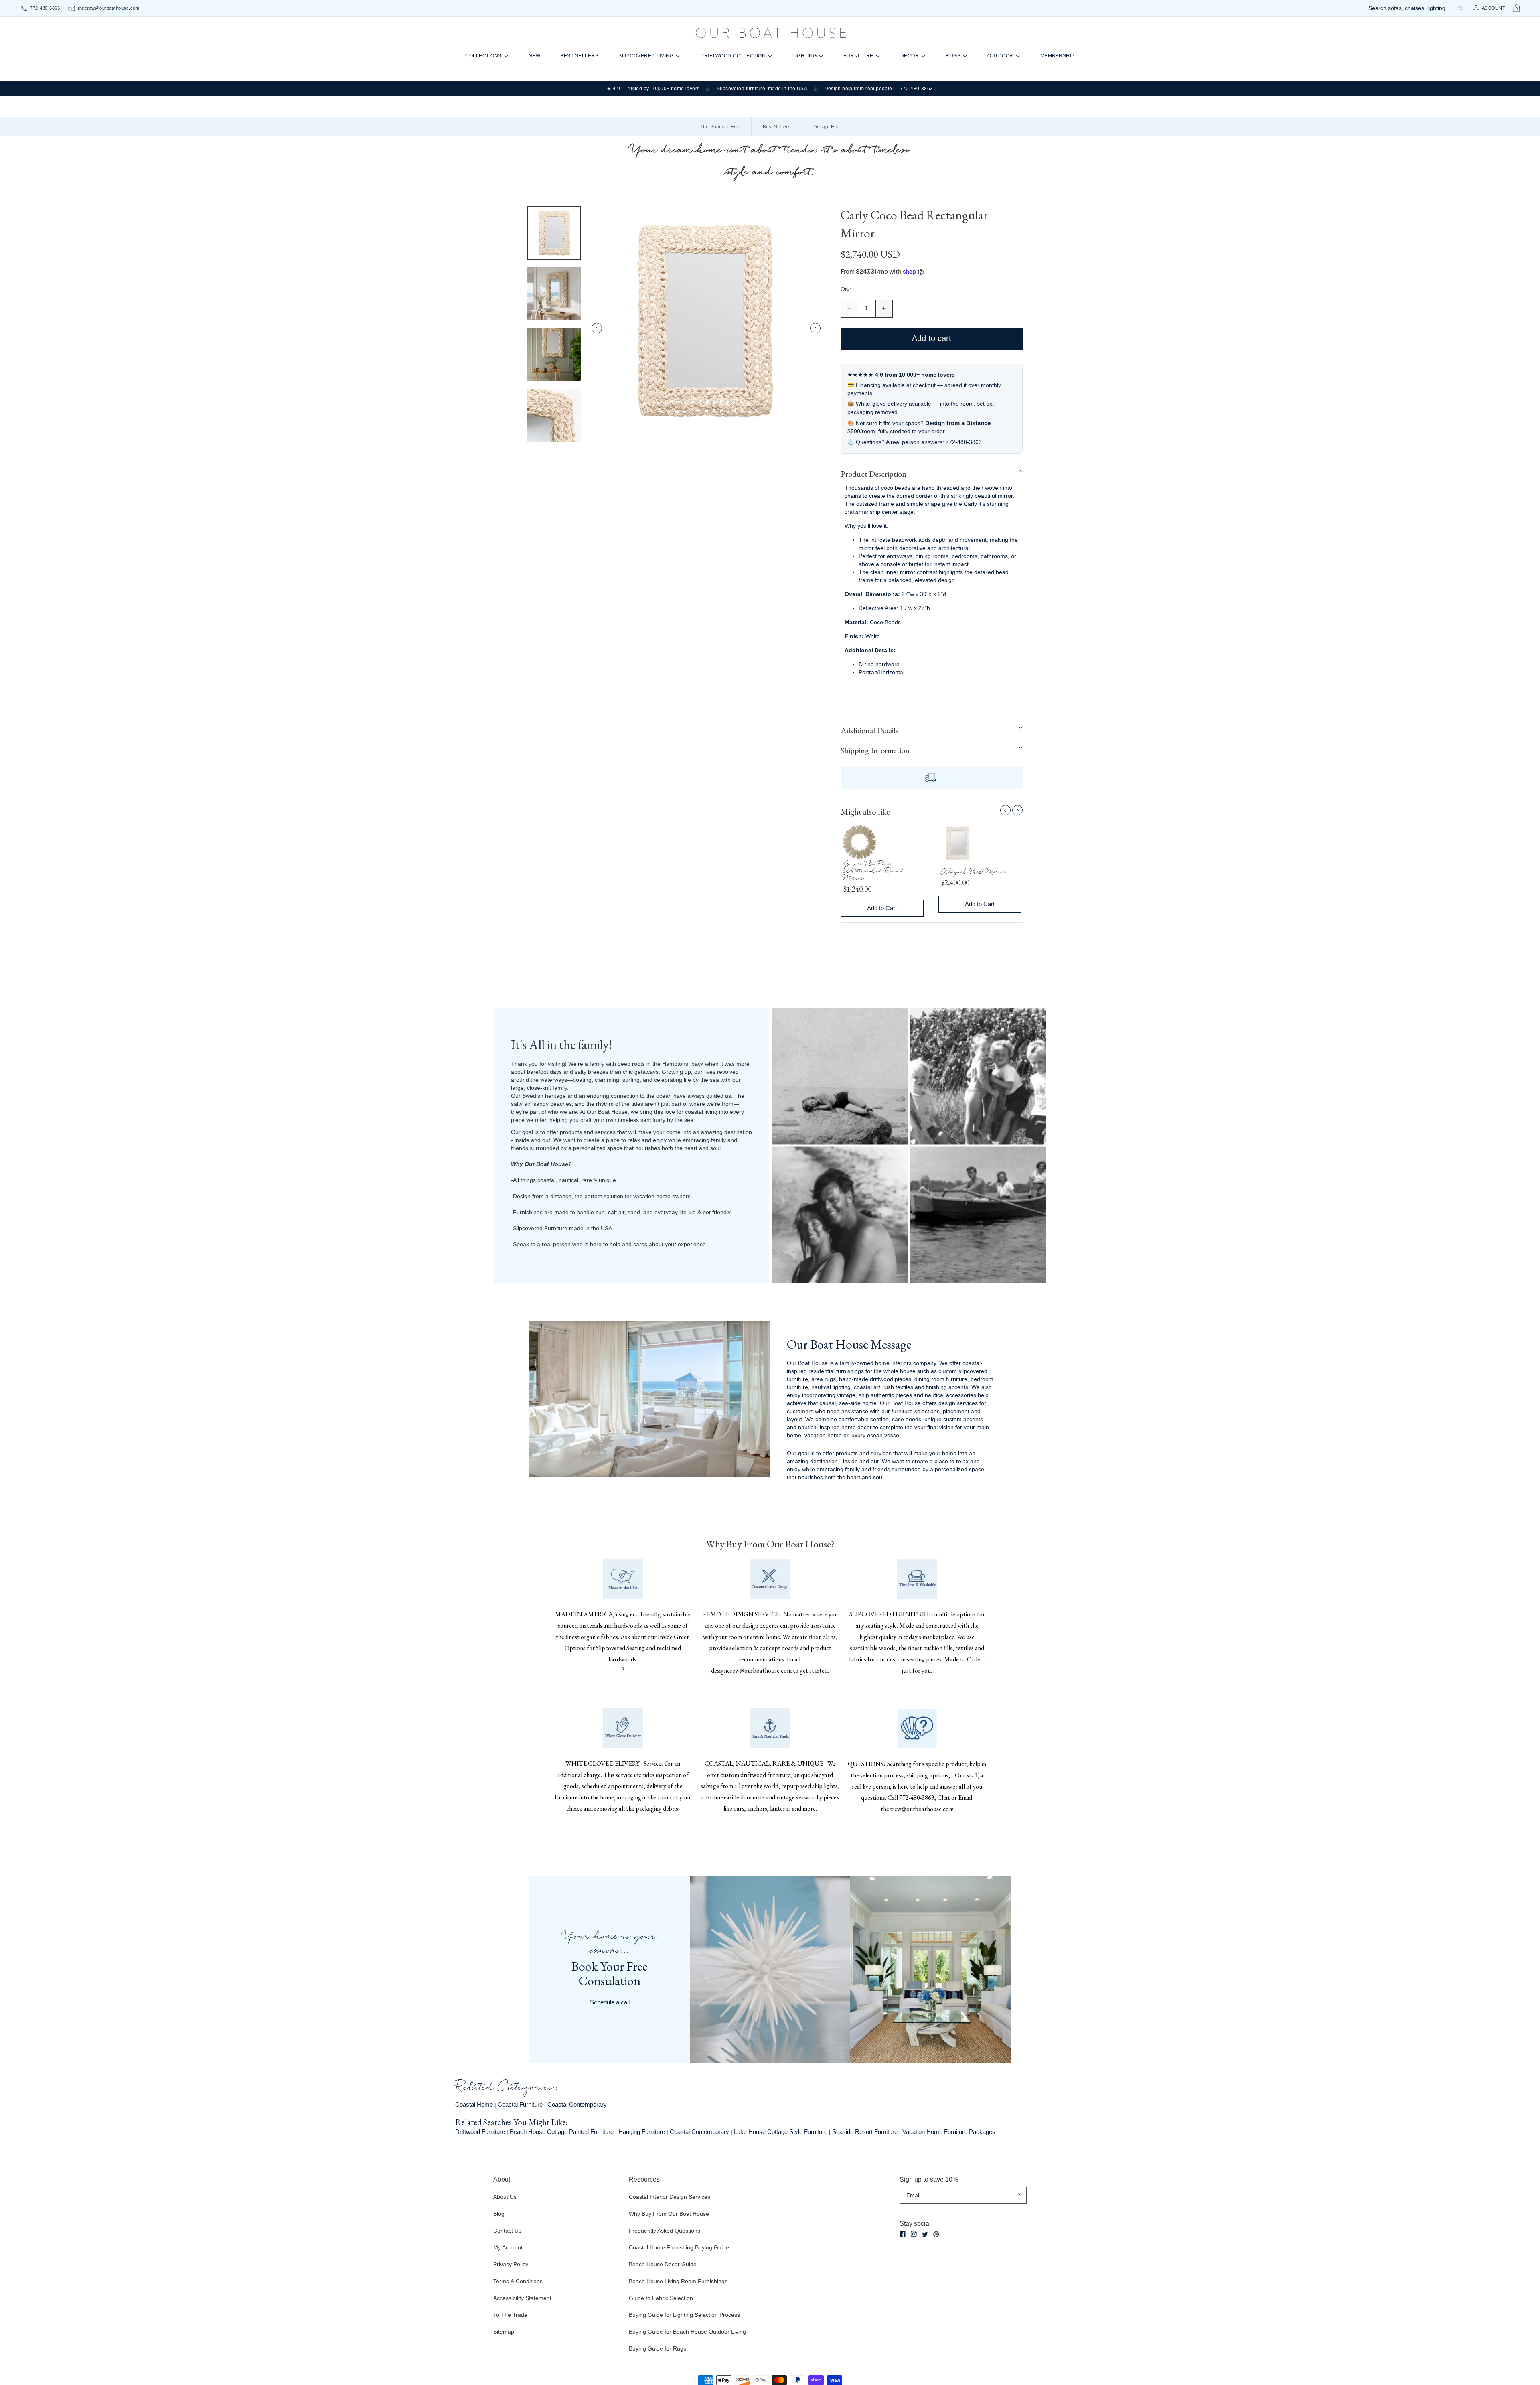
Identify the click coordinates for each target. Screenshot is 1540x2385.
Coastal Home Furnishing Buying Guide (679, 2247)
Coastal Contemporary (577, 2104)
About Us (505, 2197)
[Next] (1017, 810)
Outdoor (1000, 56)
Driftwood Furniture (480, 2132)
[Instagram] (914, 2234)
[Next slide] (815, 328)
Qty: (846, 289)
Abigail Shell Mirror (974, 873)
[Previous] (1005, 810)
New (535, 56)
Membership (1058, 56)
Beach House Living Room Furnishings (678, 2281)
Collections (483, 56)
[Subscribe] (1019, 2195)
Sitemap (504, 2332)
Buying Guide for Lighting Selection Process (684, 2315)
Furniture (858, 56)
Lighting (804, 56)
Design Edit (827, 127)
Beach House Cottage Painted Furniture (562, 2132)
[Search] (1460, 8)
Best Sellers (579, 56)
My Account (508, 2247)
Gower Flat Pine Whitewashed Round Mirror (874, 872)
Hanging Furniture (642, 2132)
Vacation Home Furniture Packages (949, 2132)
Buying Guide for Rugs (658, 2348)
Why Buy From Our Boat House (669, 2214)
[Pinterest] (936, 2234)
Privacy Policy (511, 2264)
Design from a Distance (958, 423)
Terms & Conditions (518, 2281)
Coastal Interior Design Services (670, 2197)
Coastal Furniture (520, 2104)
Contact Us (507, 2231)
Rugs (953, 56)
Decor (910, 56)
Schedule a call (610, 2002)
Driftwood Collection (733, 56)
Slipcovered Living (646, 56)
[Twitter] (925, 2234)
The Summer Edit (720, 127)
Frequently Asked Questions (665, 2231)
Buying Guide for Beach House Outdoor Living (687, 2332)
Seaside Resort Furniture (865, 2132)
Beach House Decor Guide (663, 2264)
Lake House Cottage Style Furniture (781, 2132)
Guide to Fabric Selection (661, 2298)
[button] (932, 474)
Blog (499, 2214)
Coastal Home (474, 2104)
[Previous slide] (597, 328)
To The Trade (510, 2315)
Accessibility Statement (522, 2298)
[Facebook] (903, 2234)
